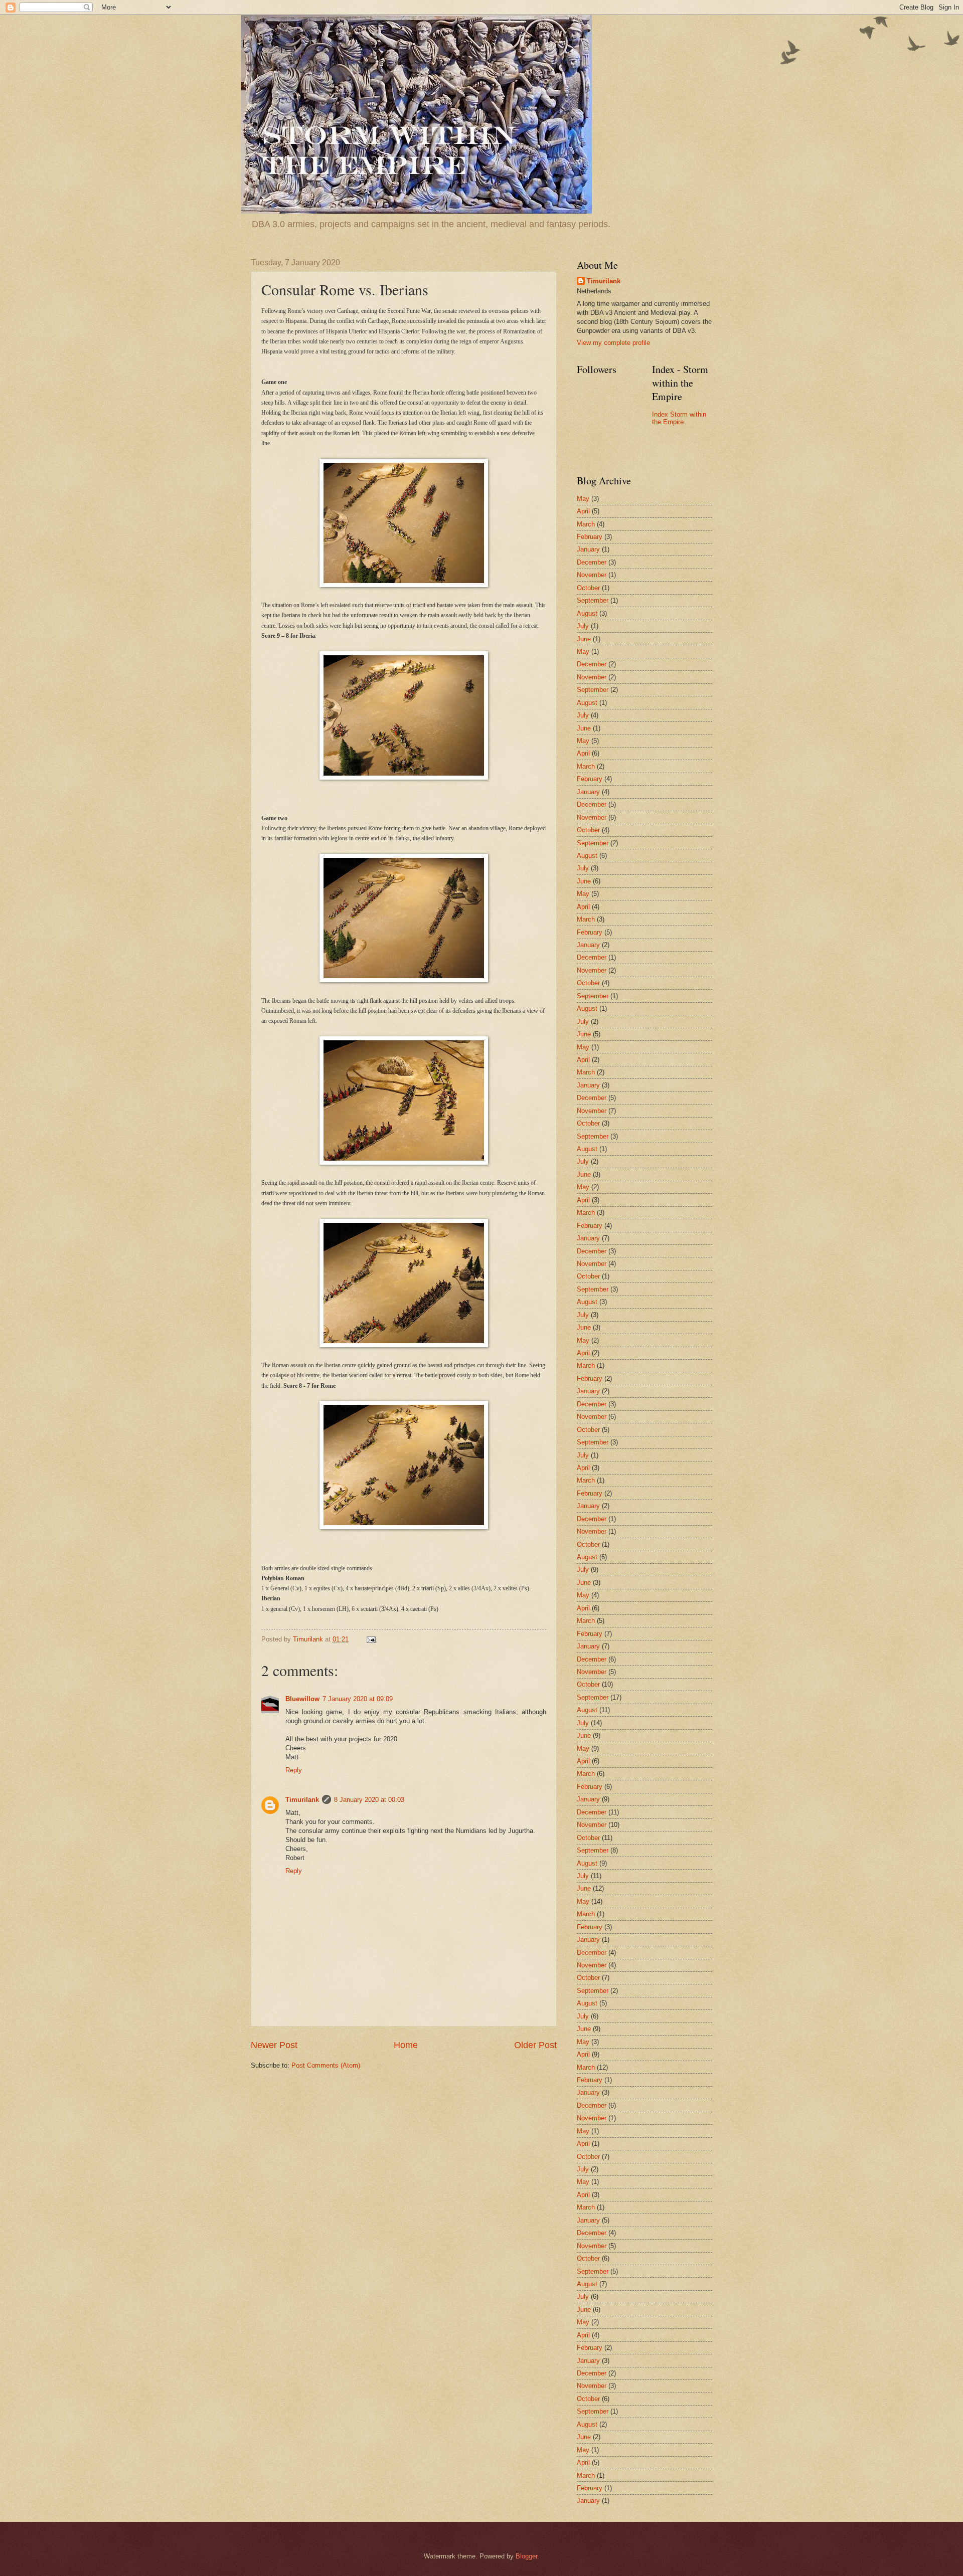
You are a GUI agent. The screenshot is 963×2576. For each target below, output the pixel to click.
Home (406, 2045)
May (583, 499)
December (592, 562)
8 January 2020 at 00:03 (369, 1800)
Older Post (535, 2045)
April (583, 511)
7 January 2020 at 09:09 (358, 1699)
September (593, 600)
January (588, 549)
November (592, 575)
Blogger (526, 2556)
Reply (294, 1770)
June (584, 639)
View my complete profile (613, 343)
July (583, 626)
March (586, 524)
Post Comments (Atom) (326, 2065)
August (587, 613)
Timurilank (302, 1800)
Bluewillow (302, 1699)
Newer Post (274, 2045)
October (588, 588)
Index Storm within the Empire (679, 418)
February (590, 537)
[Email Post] (371, 1639)
